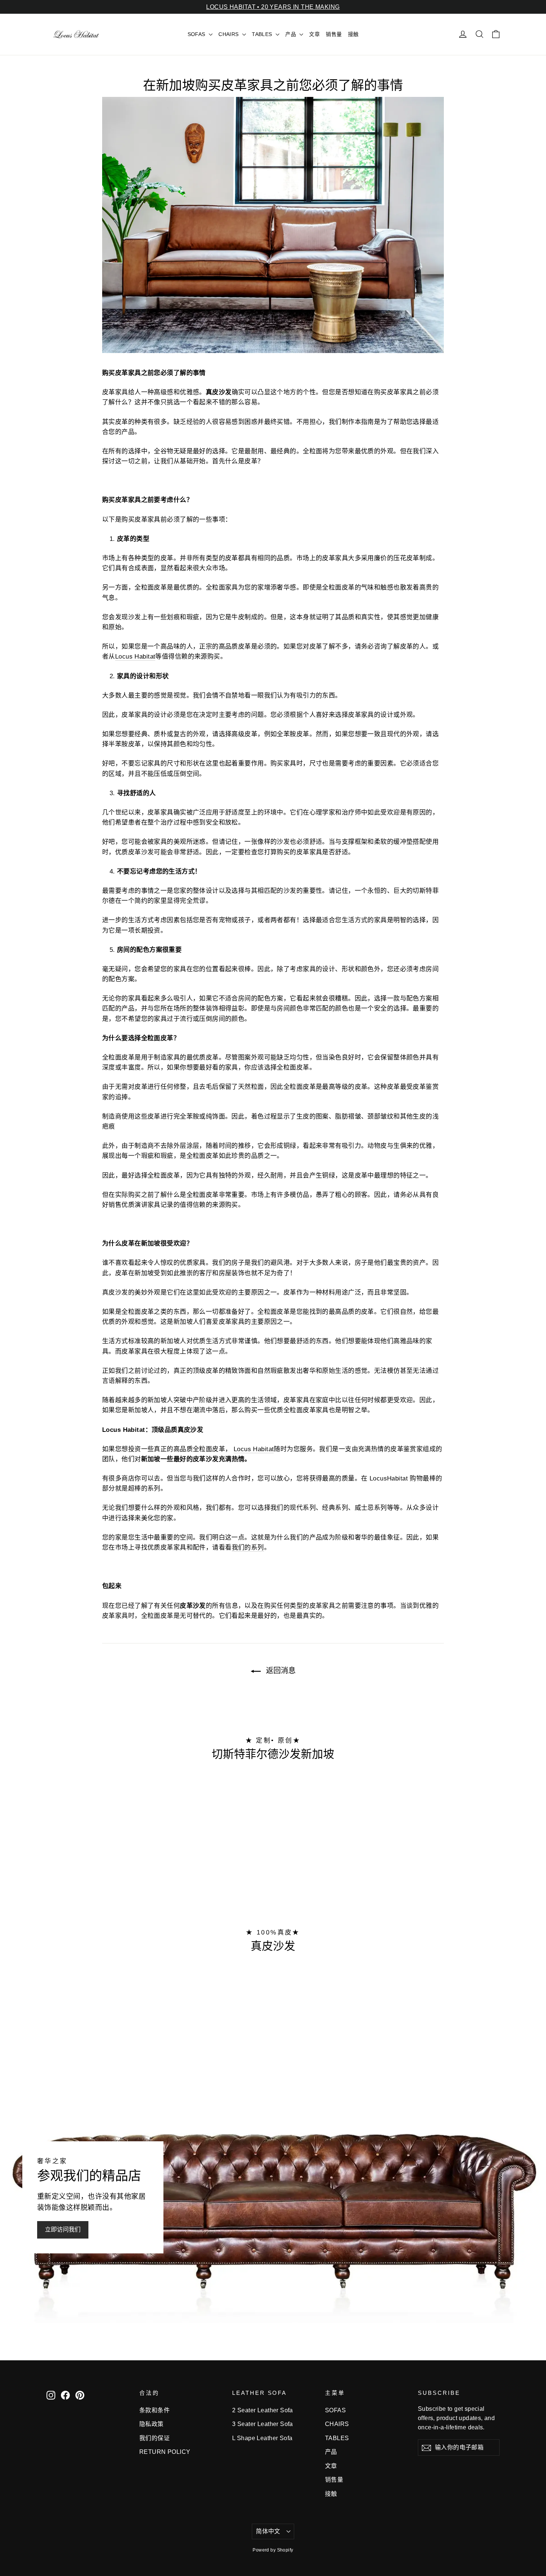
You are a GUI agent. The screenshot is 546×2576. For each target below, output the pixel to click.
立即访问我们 (63, 2229)
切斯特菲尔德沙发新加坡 (273, 1754)
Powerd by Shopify (273, 2550)
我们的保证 (155, 2438)
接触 (353, 34)
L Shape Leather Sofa (262, 2438)
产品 (291, 34)
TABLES (263, 34)
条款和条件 (155, 2410)
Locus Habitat (135, 657)
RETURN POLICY (165, 2452)
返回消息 (280, 1671)
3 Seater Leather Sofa (263, 2424)
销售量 (334, 34)
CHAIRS (229, 34)
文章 (314, 34)
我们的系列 (248, 1547)
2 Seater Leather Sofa (263, 2410)
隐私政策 (152, 2424)
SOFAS (197, 34)
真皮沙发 (273, 1946)
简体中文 (268, 2531)
